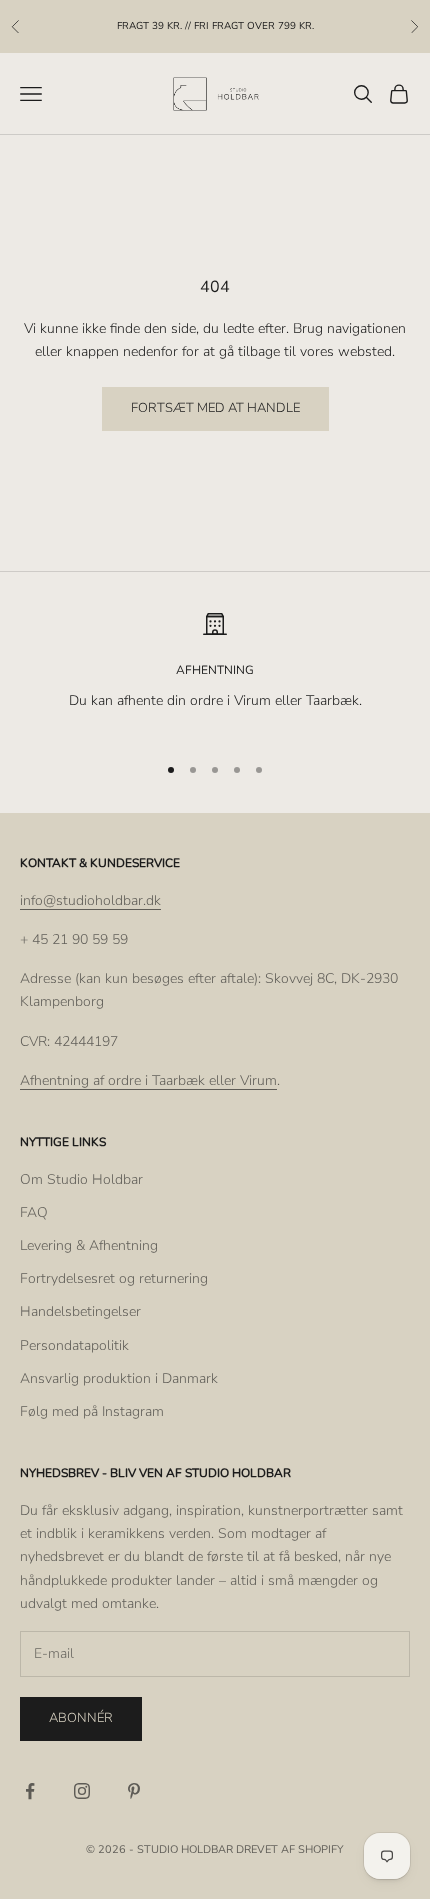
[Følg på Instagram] (82, 1791)
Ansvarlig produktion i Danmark (119, 1378)
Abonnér (81, 1718)
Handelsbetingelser (80, 1311)
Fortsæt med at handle (215, 408)
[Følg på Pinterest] (134, 1791)
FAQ (34, 1212)
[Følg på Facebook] (30, 1791)
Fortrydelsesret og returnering (114, 1278)
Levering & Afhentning (89, 1245)
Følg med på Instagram (92, 1411)
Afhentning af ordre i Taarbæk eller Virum (148, 1080)
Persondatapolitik (74, 1345)
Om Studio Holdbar (81, 1179)
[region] (215, 673)
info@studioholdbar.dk (90, 900)
